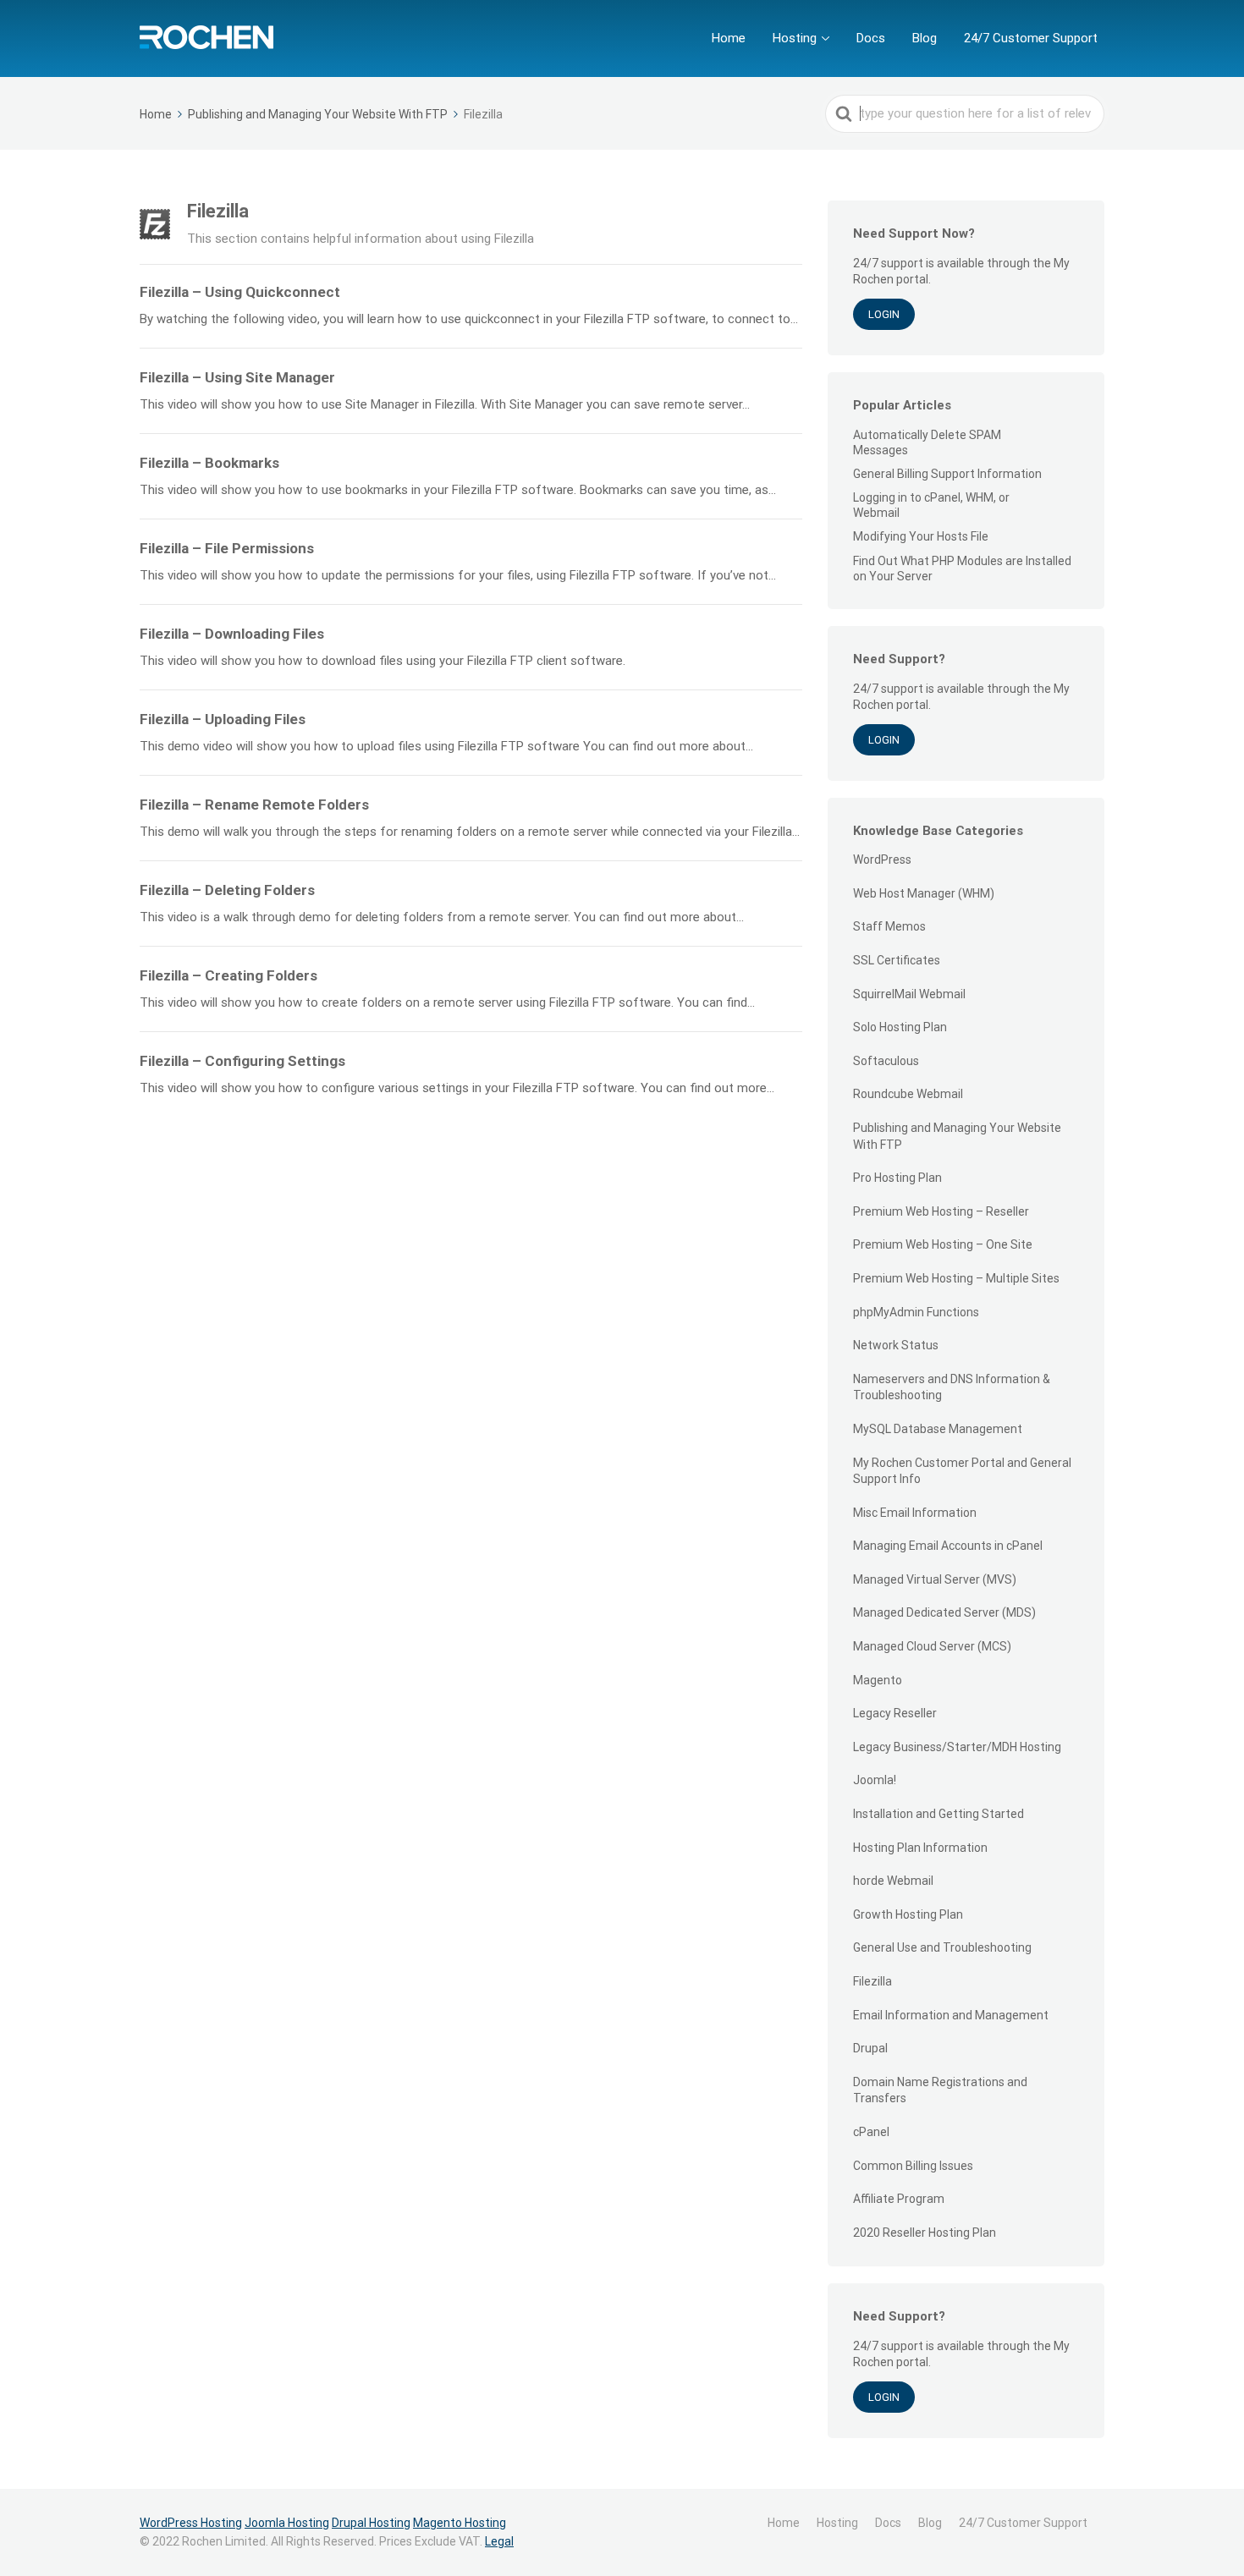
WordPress (882, 860)
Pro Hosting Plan (897, 1178)
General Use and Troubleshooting (942, 1947)
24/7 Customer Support (1031, 38)
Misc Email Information (915, 1513)
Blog (925, 38)
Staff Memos (889, 926)
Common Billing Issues (913, 2166)
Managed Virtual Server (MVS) (935, 1579)
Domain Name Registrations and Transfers (940, 2090)
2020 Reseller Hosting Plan (925, 2233)
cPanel (871, 2132)
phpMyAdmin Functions (916, 1312)
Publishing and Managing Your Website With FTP (957, 1136)
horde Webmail (893, 1881)
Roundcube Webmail (908, 1094)
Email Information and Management (951, 2015)
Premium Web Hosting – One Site (943, 1244)
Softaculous (886, 1061)
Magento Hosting (460, 2523)
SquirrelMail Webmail (909, 994)
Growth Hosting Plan (908, 1914)
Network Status (896, 1345)
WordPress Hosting (191, 2523)
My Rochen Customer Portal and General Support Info (962, 1471)
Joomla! (875, 1780)
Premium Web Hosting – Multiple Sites (956, 1278)
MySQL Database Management (938, 1429)
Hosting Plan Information (920, 1848)
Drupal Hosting (371, 2523)
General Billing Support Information (947, 474)
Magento (878, 1680)
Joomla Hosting (287, 2523)
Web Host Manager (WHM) (924, 893)
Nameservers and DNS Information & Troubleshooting (952, 1387)
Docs (871, 38)
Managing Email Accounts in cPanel (948, 1546)
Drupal (870, 2048)
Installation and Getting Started (939, 1814)
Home (729, 38)
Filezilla (872, 1981)
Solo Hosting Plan (900, 1027)
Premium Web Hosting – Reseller (941, 1211)
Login (884, 314)
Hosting (795, 38)
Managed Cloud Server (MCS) (932, 1646)
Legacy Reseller (895, 1713)
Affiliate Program (899, 2199)
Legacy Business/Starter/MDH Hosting (957, 1747)
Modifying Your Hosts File (921, 536)
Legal (499, 2541)
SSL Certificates (897, 960)
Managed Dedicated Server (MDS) (944, 1612)
